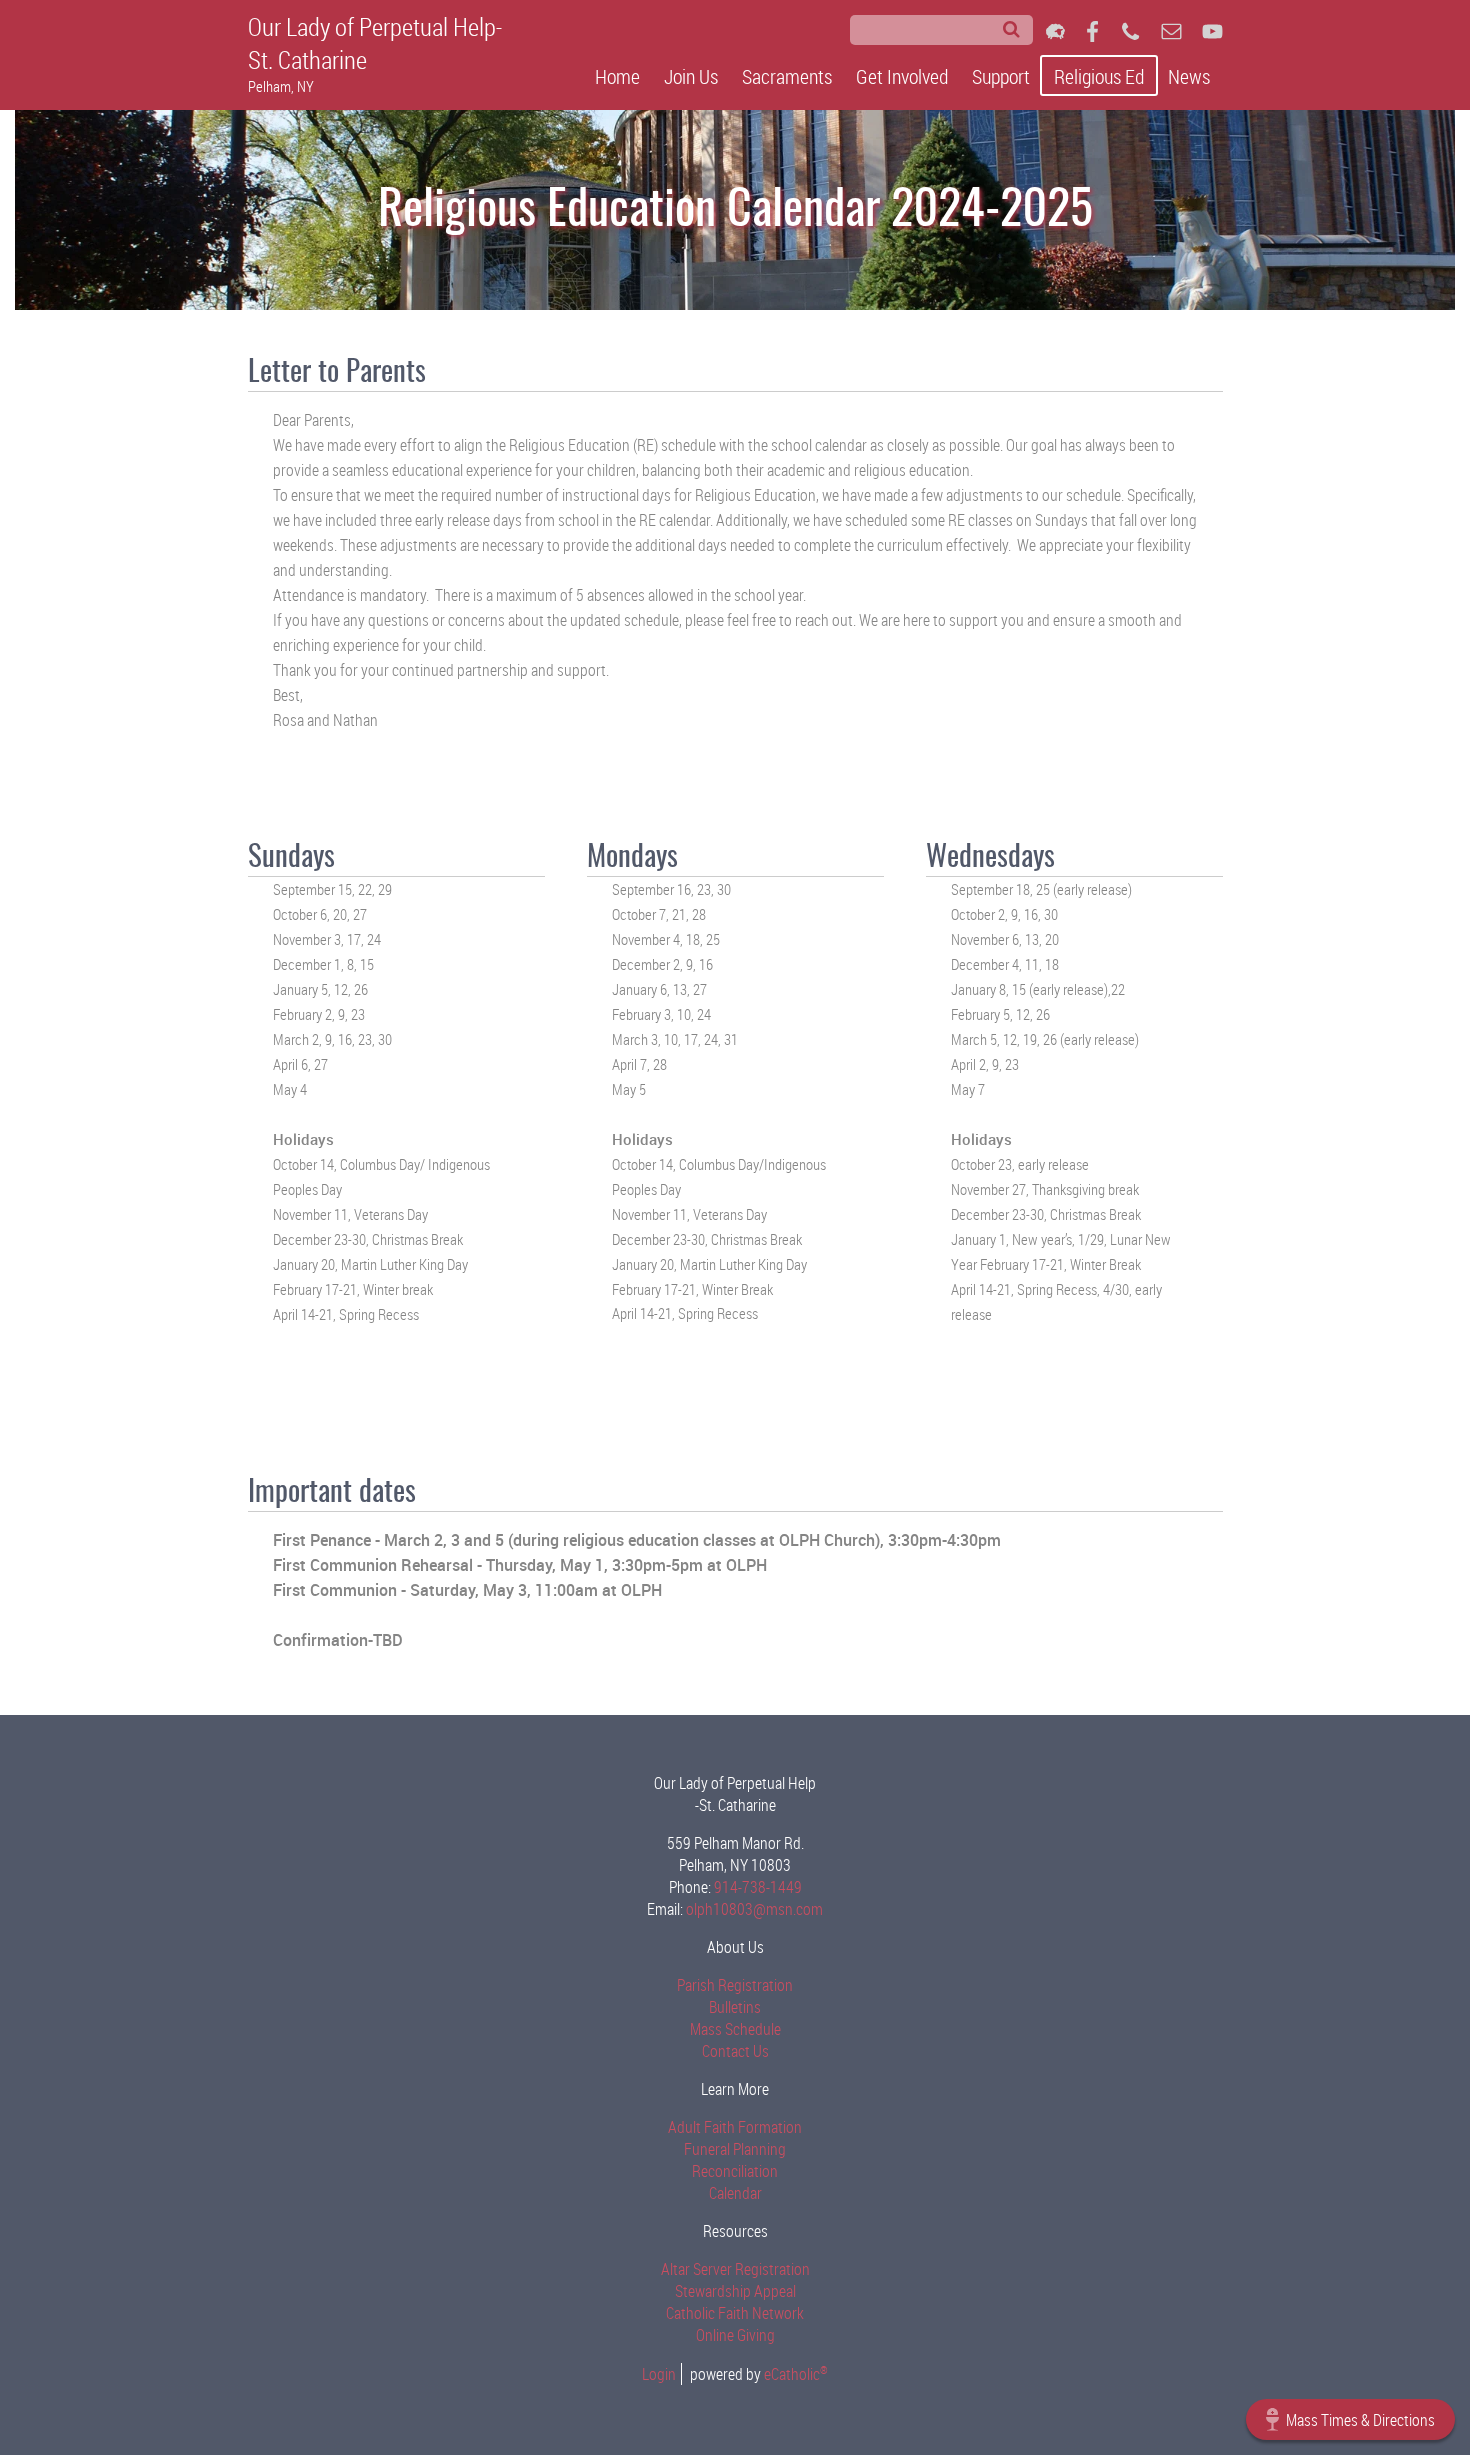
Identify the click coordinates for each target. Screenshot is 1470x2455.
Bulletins (735, 2007)
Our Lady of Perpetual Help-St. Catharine (375, 43)
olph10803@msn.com (754, 1909)
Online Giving (735, 2335)
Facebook (1092, 31)
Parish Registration (735, 1985)
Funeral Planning (735, 2149)
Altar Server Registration (735, 2269)
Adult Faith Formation (735, 2127)
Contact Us (735, 2051)
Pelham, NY (281, 86)
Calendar (735, 2193)
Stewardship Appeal (735, 2291)
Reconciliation (735, 2171)
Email (1171, 31)
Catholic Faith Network (735, 2313)
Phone (1130, 31)
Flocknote (1055, 31)
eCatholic (796, 2374)
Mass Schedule (735, 2029)
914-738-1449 (758, 1887)
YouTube (1212, 31)
